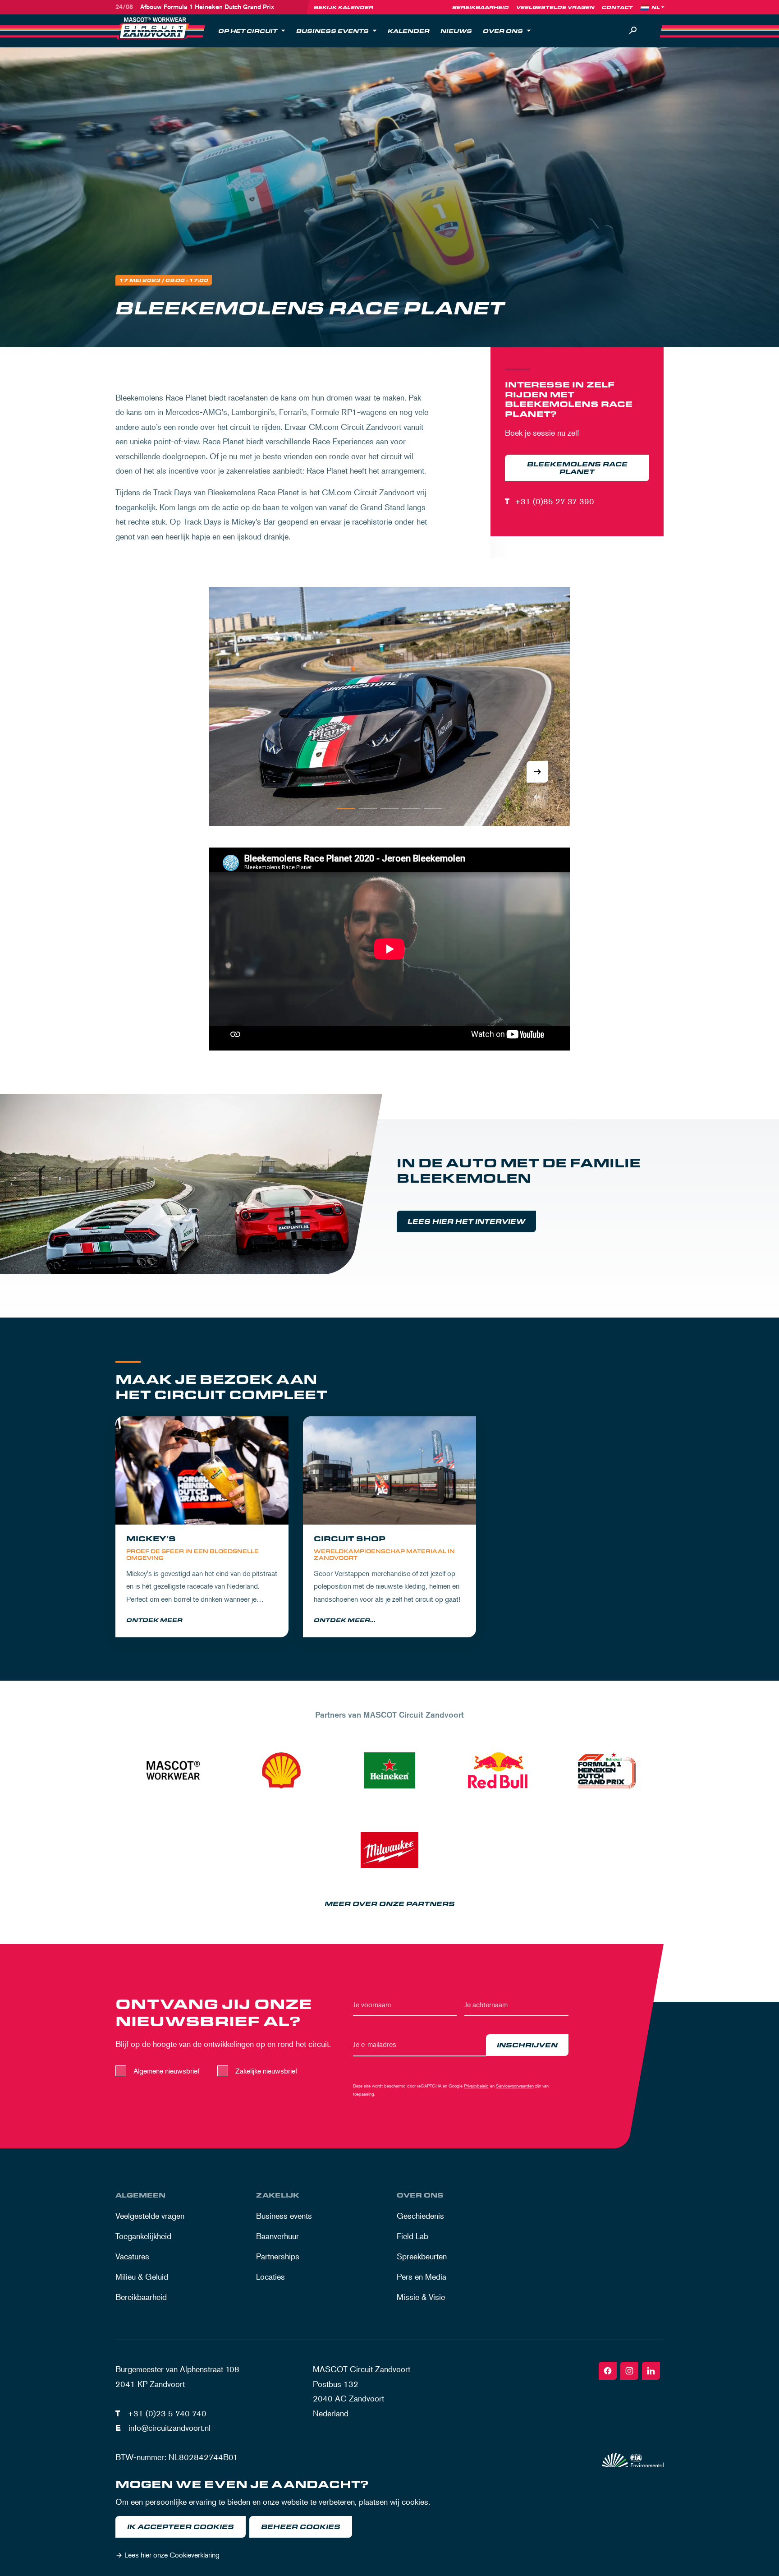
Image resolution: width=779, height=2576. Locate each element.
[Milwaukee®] (389, 1850)
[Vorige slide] (537, 797)
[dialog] (389, 2521)
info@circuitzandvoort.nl (170, 2428)
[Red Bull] (498, 1770)
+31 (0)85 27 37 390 (554, 501)
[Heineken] (389, 1770)
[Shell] (281, 1770)
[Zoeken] (633, 31)
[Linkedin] (651, 2371)
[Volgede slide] (537, 772)
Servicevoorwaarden (515, 2085)
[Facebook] (608, 2371)
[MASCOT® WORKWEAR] (173, 1770)
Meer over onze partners (390, 1904)
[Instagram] (629, 2371)
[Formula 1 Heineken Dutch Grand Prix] (606, 1770)
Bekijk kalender (344, 7)
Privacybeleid (476, 2085)
